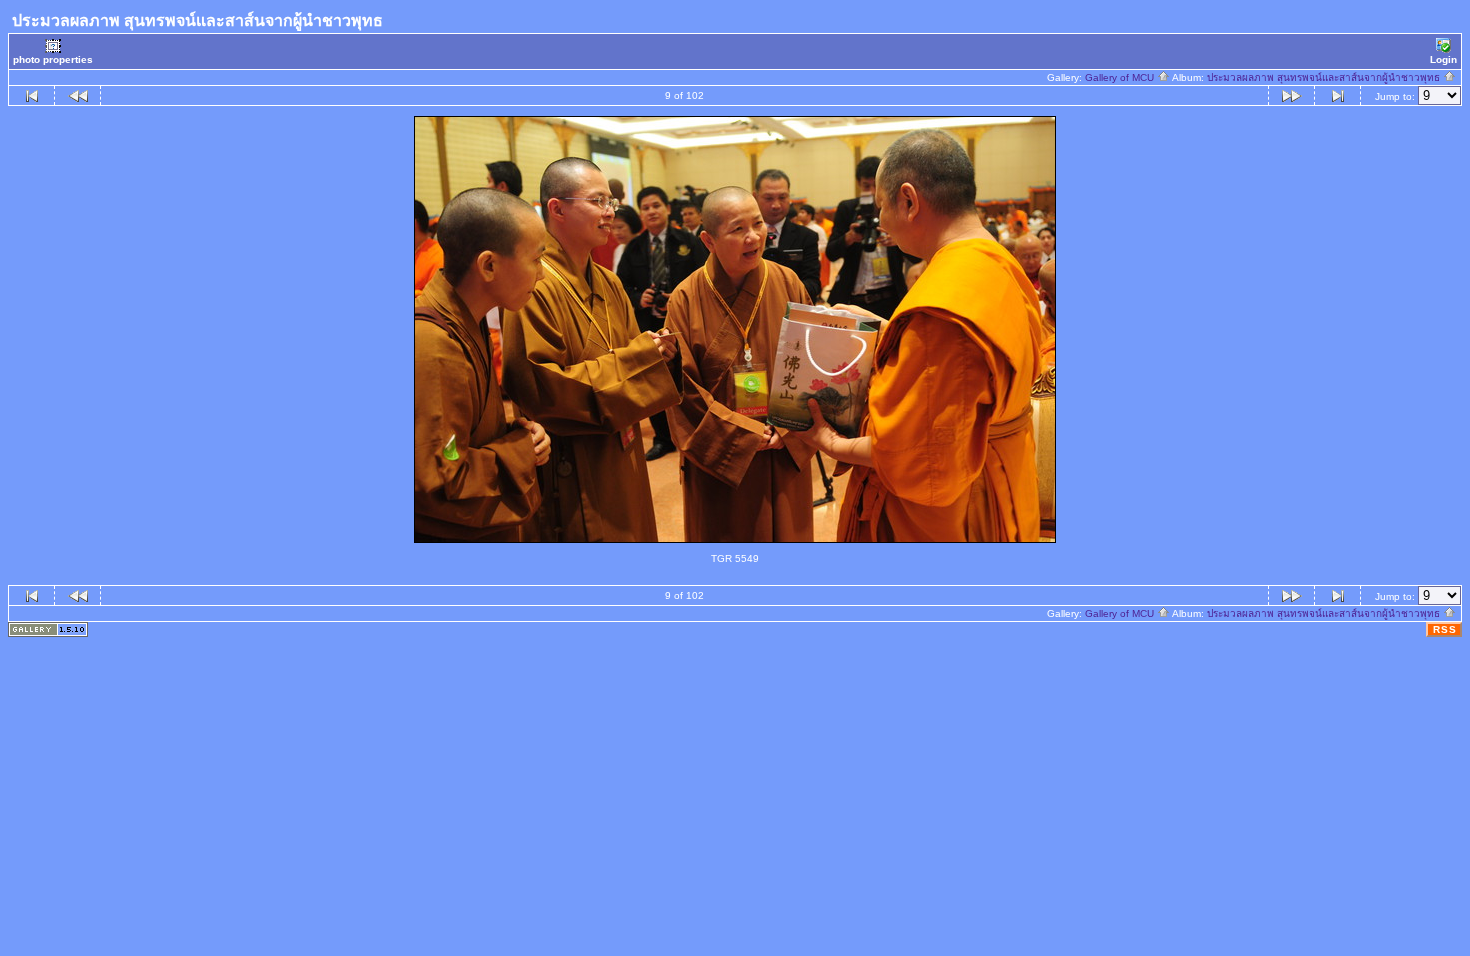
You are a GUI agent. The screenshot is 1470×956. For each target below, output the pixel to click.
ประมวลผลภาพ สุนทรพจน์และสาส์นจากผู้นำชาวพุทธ (1325, 77)
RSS (1445, 629)
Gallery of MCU (1121, 77)
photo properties (53, 59)
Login (1443, 59)
